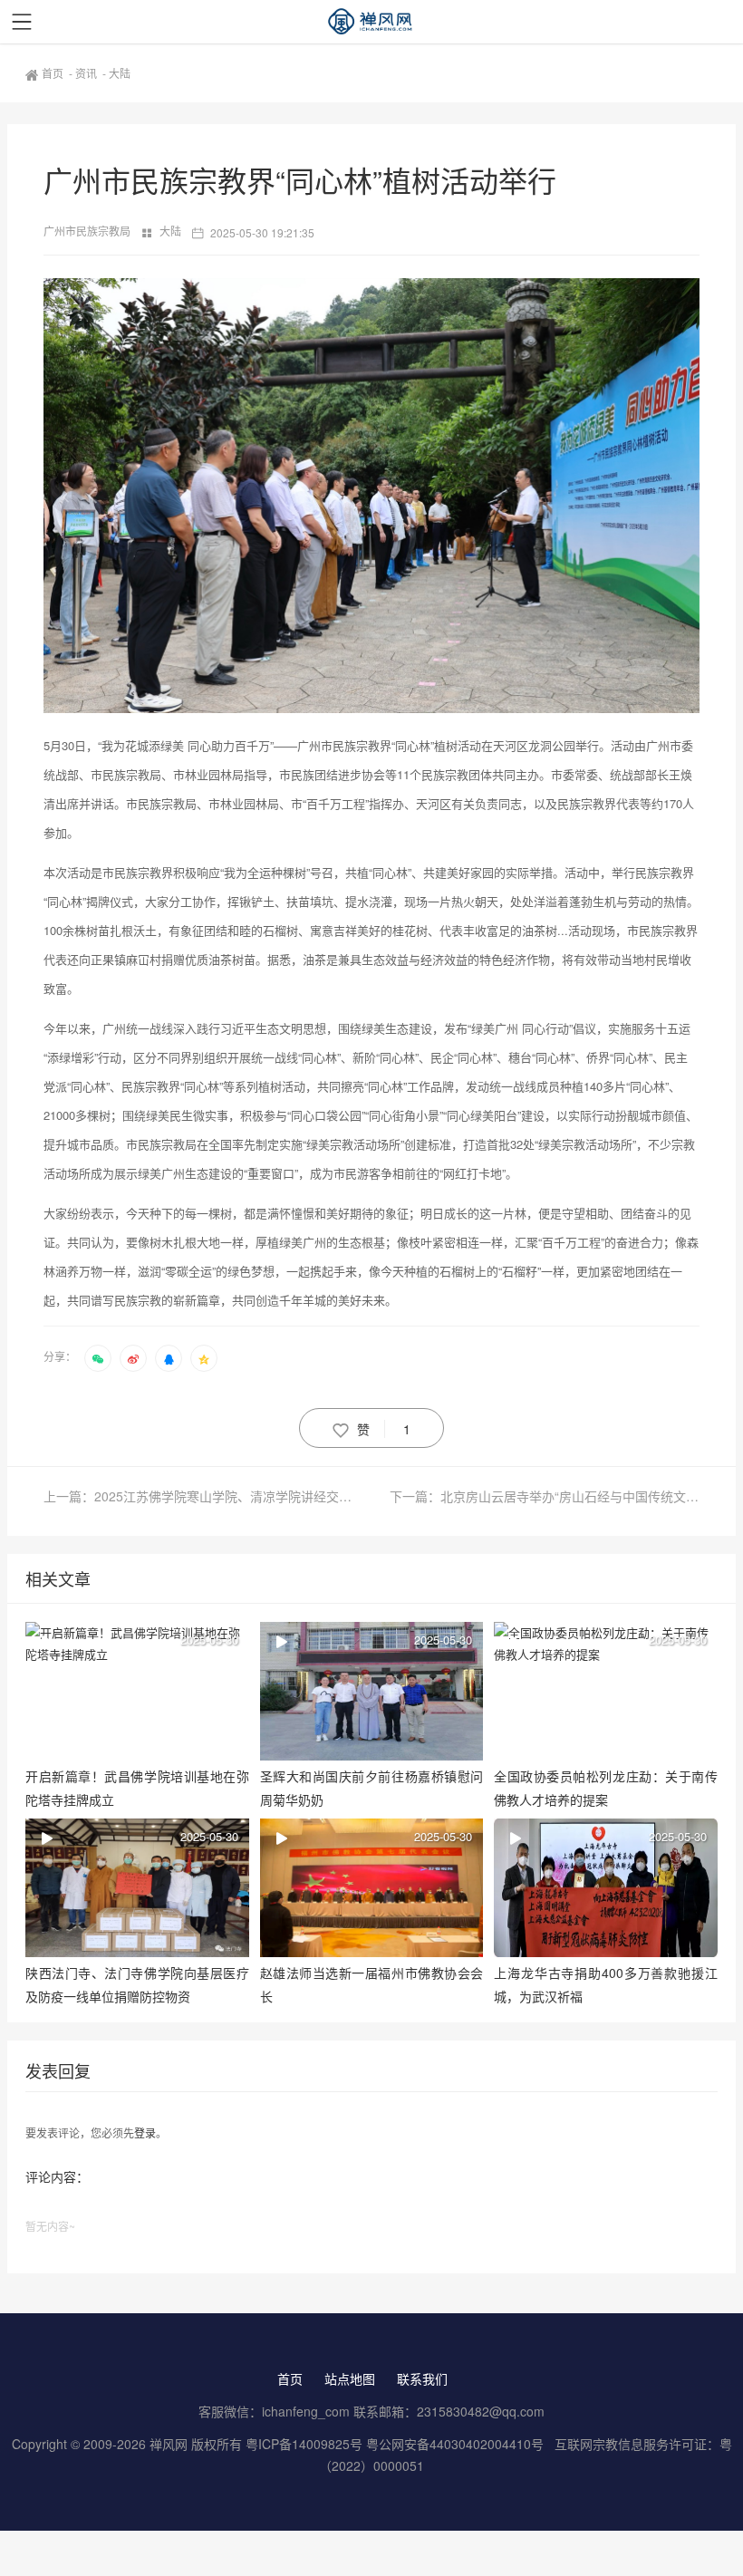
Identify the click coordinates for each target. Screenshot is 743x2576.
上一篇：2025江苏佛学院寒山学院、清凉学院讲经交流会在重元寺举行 (207, 1496)
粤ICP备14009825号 (304, 2444)
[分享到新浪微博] (133, 1358)
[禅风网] (371, 22)
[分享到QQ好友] (169, 1358)
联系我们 (422, 2378)
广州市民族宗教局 (88, 231)
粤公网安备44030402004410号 (457, 2444)
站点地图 (350, 2378)
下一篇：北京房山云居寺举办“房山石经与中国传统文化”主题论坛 (545, 1496)
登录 (145, 2132)
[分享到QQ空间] (204, 1358)
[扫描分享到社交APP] (98, 1358)
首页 (54, 73)
